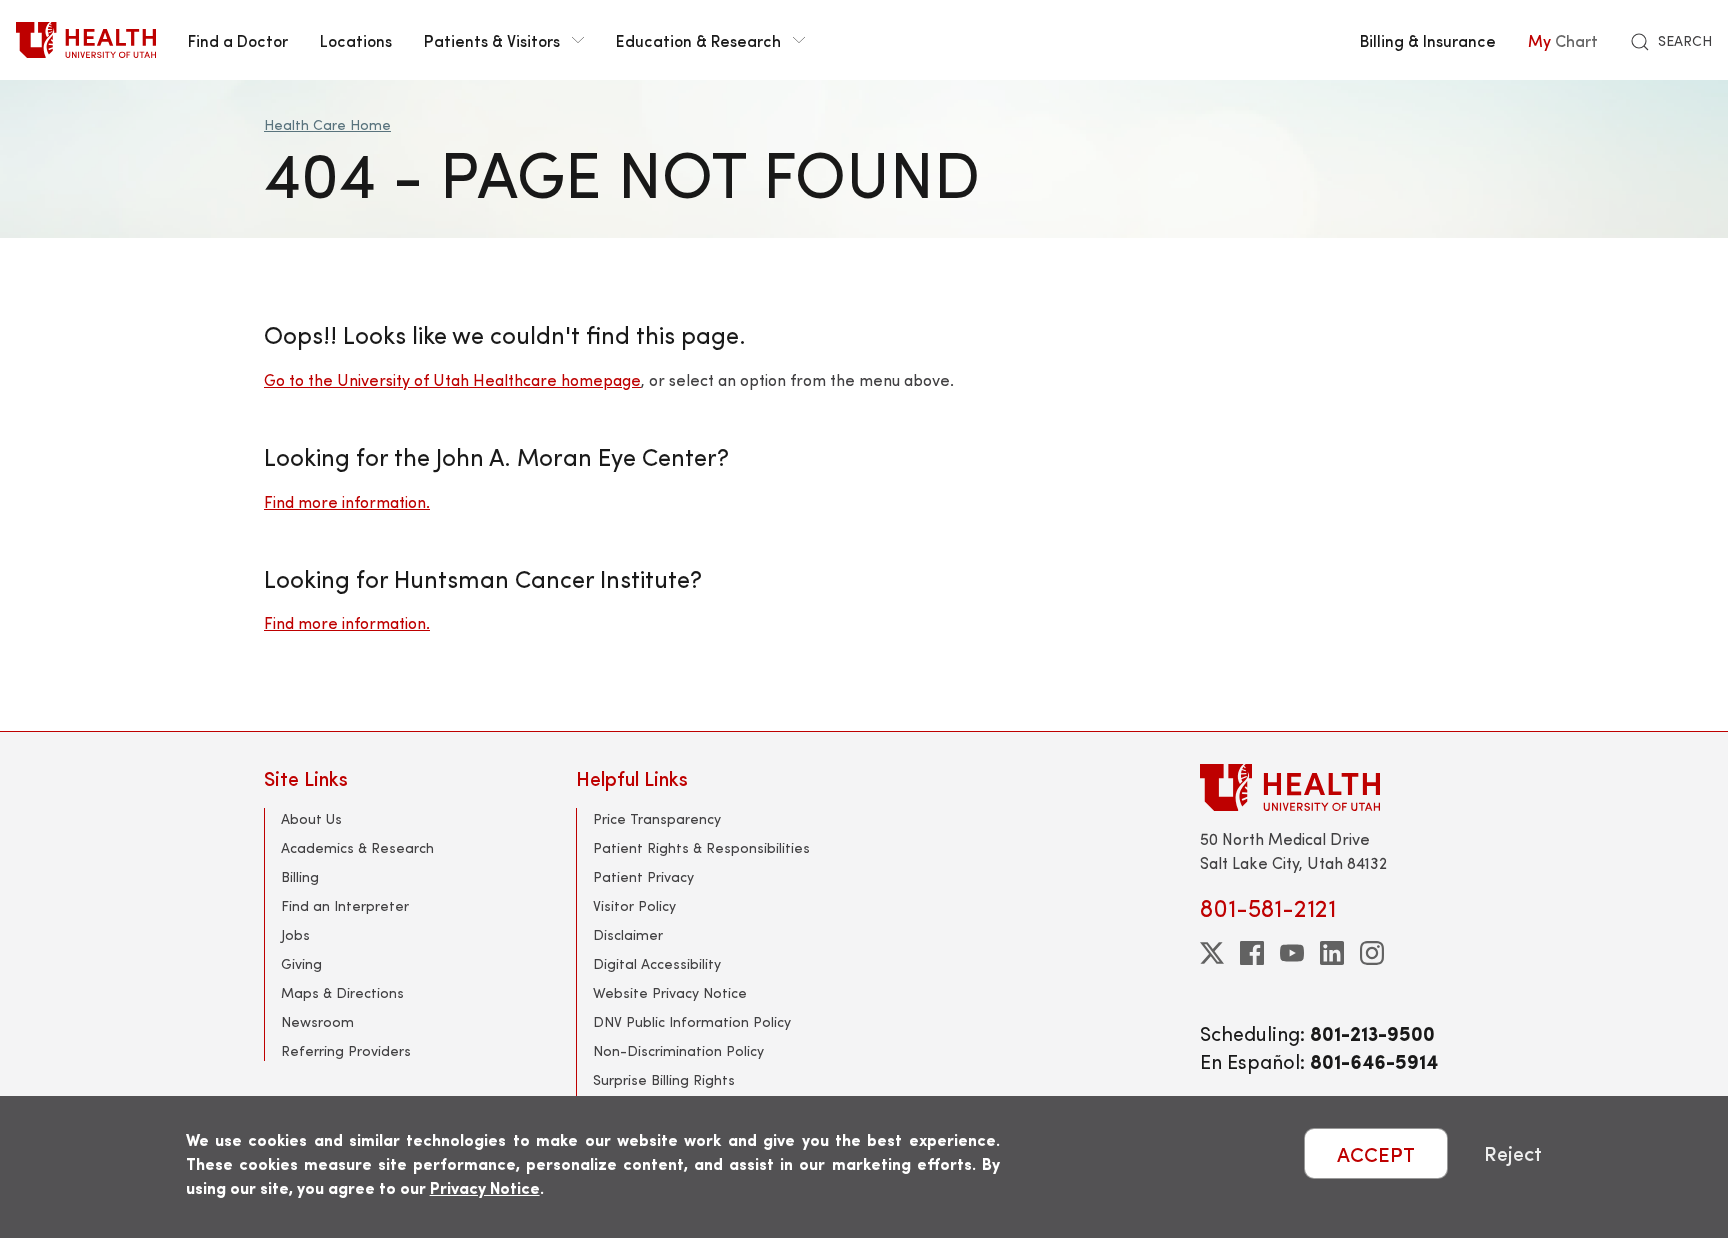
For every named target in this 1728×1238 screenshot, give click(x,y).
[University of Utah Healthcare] (1332, 787)
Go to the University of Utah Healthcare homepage (452, 379)
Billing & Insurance (1428, 40)
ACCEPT (1376, 1153)
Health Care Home (327, 124)
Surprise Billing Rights (664, 1079)
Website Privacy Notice (670, 992)
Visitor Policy (634, 905)
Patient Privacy (643, 876)
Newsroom (317, 1021)
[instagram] (1372, 953)
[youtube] (1292, 953)
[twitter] (1212, 953)
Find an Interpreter (345, 905)
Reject (1513, 1153)
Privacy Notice (485, 1187)
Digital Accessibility (657, 963)
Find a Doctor (238, 40)
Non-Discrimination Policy (678, 1050)
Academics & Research (357, 847)
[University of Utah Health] (86, 40)
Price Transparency (657, 818)
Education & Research (698, 40)
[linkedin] (1332, 953)
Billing (300, 876)
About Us (311, 818)
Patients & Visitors (492, 40)
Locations (356, 40)
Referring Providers (346, 1050)
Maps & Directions (342, 992)
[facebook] (1252, 953)
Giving (301, 963)
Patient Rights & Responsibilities (701, 847)
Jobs (295, 934)
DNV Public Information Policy (692, 1021)
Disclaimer (628, 934)
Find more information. (347, 501)
